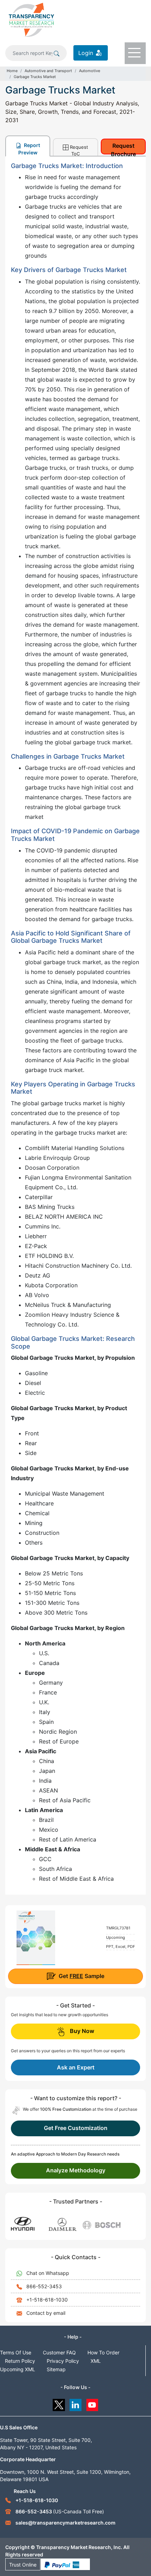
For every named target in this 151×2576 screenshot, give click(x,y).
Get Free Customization (76, 2128)
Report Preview (29, 149)
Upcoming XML (18, 2369)
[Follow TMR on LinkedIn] (76, 2403)
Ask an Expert (76, 2067)
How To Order (103, 2352)
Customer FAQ (59, 2352)
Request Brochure (123, 148)
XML (96, 2361)
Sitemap (56, 2369)
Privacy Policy (63, 2361)
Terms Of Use (16, 2352)
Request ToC (79, 150)
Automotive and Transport (48, 71)
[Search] (57, 53)
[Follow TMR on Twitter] (59, 2403)
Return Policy (20, 2361)
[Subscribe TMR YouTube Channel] (93, 2403)
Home (12, 71)
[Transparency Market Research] (31, 19)
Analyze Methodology (76, 2170)
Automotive (90, 71)
